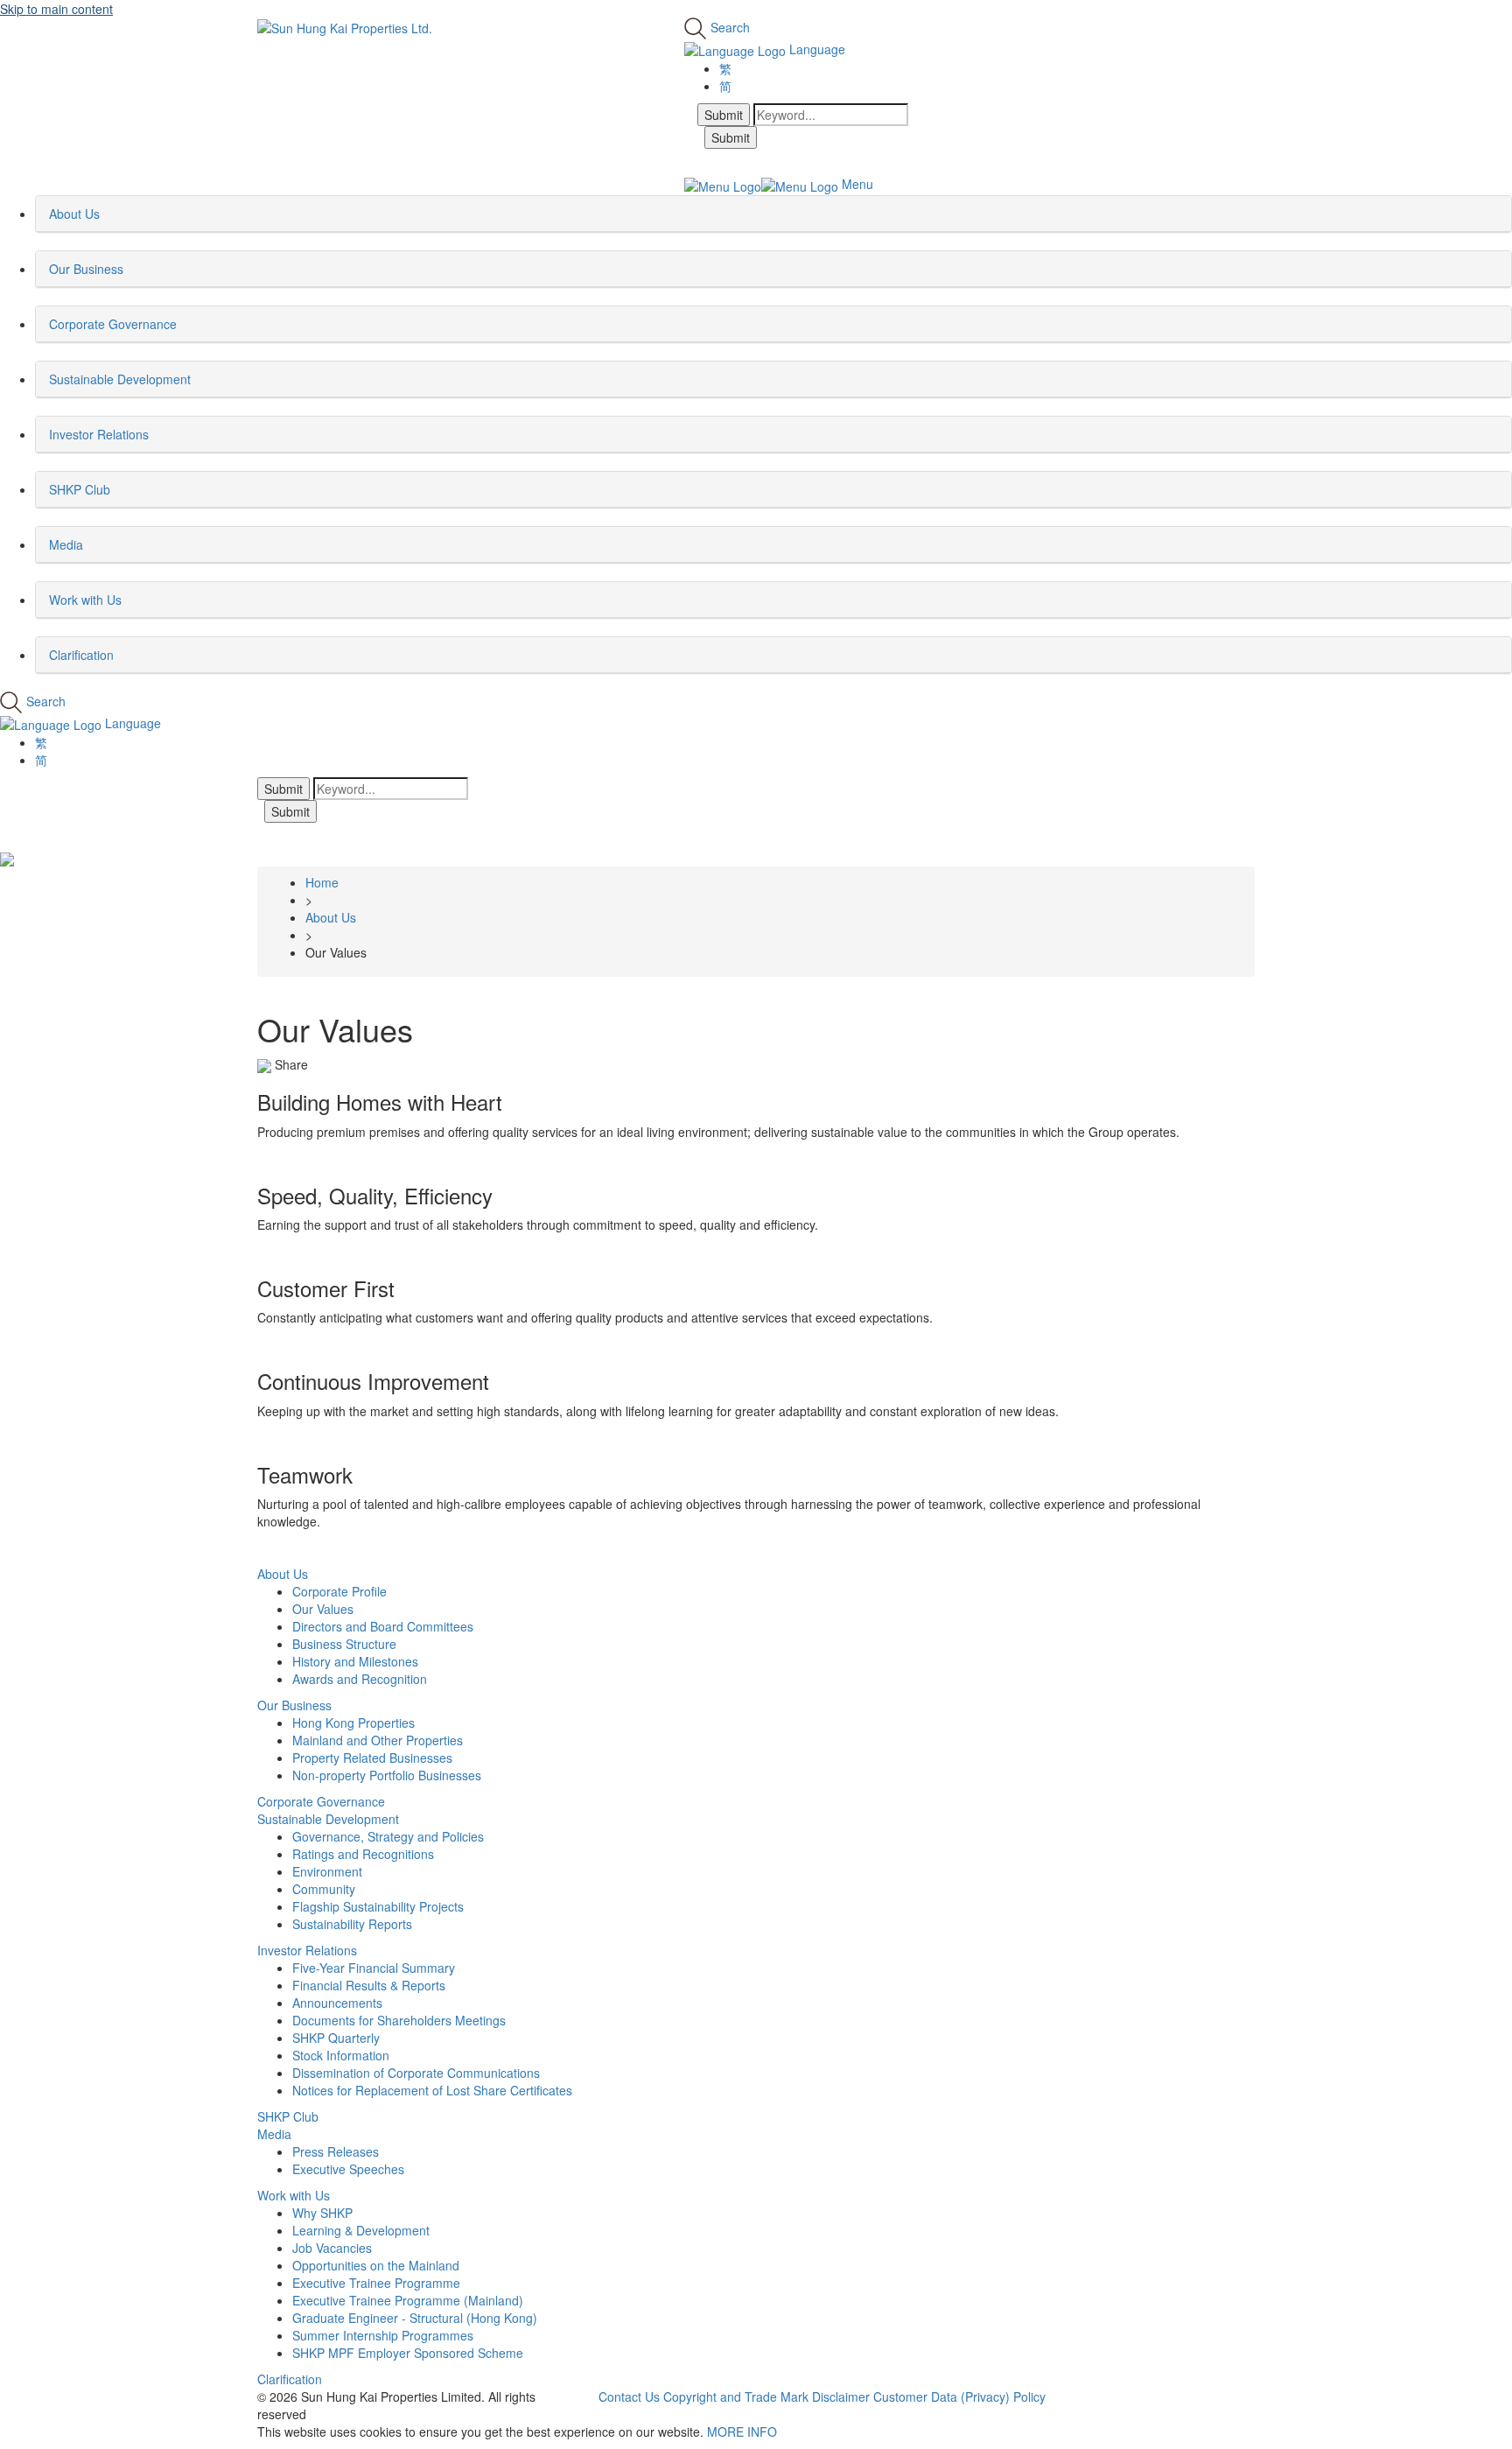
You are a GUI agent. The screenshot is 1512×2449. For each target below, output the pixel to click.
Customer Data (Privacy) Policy (959, 2396)
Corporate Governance (321, 1801)
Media (274, 2134)
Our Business (294, 1705)
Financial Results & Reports (369, 1985)
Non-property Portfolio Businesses (387, 1775)
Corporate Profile (339, 1591)
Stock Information (341, 2055)
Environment (327, 1871)
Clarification (290, 2379)
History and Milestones (355, 1661)
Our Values (323, 1609)
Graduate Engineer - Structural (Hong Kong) (415, 2318)
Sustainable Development (328, 1819)
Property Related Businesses (372, 1758)
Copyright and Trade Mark (736, 2396)
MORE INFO (742, 2431)
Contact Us (629, 2396)
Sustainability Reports (352, 1924)
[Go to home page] (345, 26)
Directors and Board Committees (383, 1626)
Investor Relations (307, 1950)
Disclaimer (841, 2396)
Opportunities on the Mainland (376, 2265)
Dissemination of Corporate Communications (416, 2073)
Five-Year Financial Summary (374, 1968)
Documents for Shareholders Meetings (399, 2020)
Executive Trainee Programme (376, 2283)
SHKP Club (288, 2116)
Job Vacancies (332, 2248)
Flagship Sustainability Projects (378, 1906)
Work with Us (294, 2195)
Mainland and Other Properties (378, 1740)
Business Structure (344, 1644)
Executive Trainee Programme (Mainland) (408, 2300)
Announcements (337, 2003)
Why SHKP (322, 2213)
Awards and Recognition (360, 1679)
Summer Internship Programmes (383, 2335)
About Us (283, 1574)
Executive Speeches (348, 2169)
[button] (105, 214)
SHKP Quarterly (336, 2038)
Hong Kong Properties (353, 1723)
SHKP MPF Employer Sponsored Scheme (408, 2353)
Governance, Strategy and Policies (388, 1836)
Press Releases (336, 2151)
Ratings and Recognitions (363, 1854)
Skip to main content (56, 9)
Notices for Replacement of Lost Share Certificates (432, 2090)
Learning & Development (361, 2230)
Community (324, 1889)
